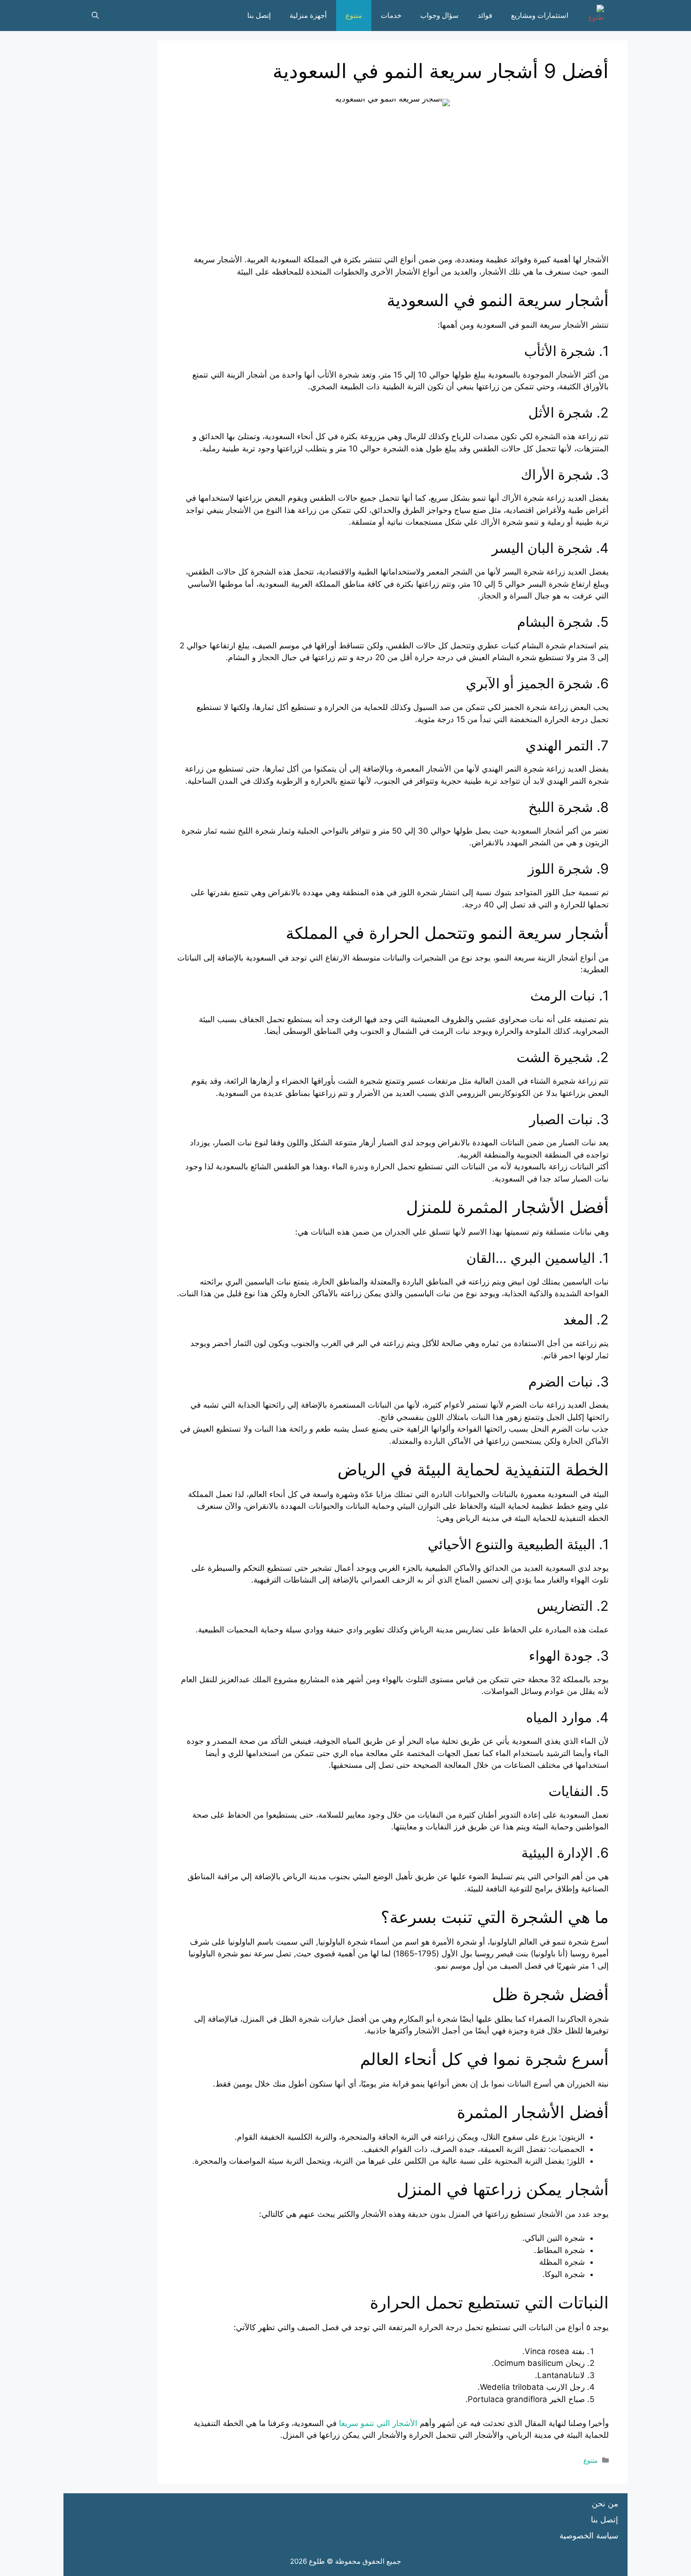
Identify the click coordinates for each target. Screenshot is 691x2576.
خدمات (391, 15)
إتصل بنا (259, 15)
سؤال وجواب (440, 15)
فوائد (485, 15)
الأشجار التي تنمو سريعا (378, 2423)
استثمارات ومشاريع (540, 15)
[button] (95, 16)
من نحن (605, 2504)
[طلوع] (593, 16)
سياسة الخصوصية (589, 2536)
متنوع (354, 15)
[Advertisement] (393, 188)
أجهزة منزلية (308, 15)
